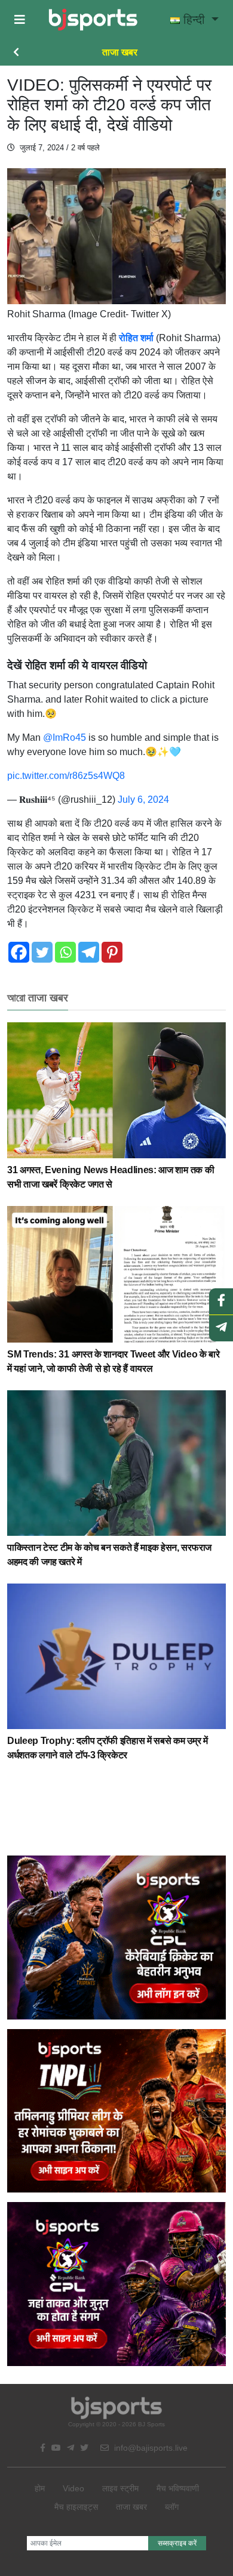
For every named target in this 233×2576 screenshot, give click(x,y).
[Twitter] (42, 952)
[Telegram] (89, 952)
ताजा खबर (120, 52)
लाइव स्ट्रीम (120, 2488)
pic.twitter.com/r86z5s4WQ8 (66, 776)
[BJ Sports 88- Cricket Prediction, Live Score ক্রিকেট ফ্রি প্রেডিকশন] (93, 20)
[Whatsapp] (65, 952)
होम (40, 2488)
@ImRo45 (65, 737)
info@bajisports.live (150, 2448)
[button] (20, 20)
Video (73, 2488)
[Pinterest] (112, 952)
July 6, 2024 (143, 800)
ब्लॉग (172, 2507)
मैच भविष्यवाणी (178, 2488)
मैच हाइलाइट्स (76, 2507)
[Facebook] (19, 952)
